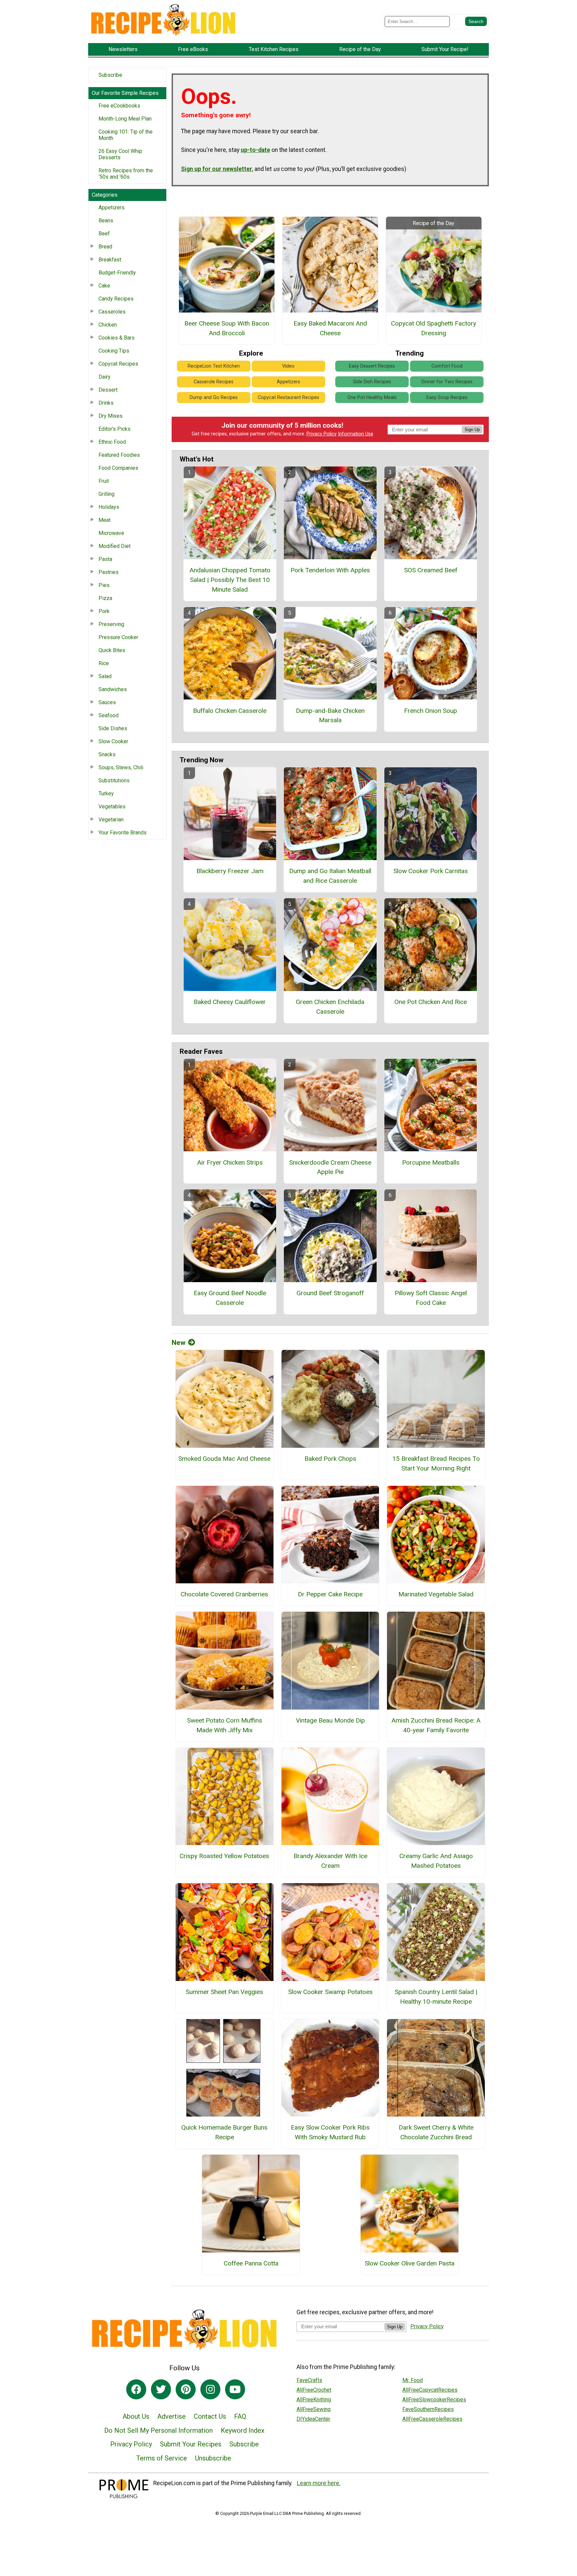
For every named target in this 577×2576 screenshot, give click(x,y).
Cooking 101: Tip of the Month (126, 135)
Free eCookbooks (119, 106)
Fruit (104, 481)
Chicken (108, 325)
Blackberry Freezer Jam (230, 871)
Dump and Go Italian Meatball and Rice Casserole (330, 876)
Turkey (106, 794)
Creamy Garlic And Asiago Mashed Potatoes (436, 1861)
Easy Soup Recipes (447, 398)
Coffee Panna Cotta (251, 2263)
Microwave (111, 533)
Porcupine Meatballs (431, 1162)
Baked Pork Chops (330, 1459)
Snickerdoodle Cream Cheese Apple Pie (330, 1167)
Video (288, 366)
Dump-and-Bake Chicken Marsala (330, 716)
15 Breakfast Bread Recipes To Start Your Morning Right (436, 1463)
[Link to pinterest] (186, 2389)
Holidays (109, 507)
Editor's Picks (115, 429)
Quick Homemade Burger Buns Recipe (224, 2132)
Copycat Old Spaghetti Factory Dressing (434, 328)
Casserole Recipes (214, 382)
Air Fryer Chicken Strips (230, 1162)
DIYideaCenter (313, 2419)
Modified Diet (115, 546)
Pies (104, 585)
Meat (105, 520)
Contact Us (210, 2416)
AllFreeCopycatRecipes (430, 2390)
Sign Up (472, 430)
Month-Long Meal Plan (125, 119)
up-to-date (255, 150)
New (178, 1343)
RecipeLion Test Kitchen (214, 366)
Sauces (107, 702)
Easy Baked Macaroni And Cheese (330, 328)
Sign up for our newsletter (217, 169)
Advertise (171, 2416)
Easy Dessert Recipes (372, 366)
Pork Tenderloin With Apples (330, 570)
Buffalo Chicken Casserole (230, 711)
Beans (106, 221)
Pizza (105, 598)
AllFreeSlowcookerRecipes (434, 2400)
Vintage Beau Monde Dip (330, 1720)
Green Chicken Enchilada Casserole (330, 1007)
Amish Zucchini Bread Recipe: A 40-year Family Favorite (436, 1725)
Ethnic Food (112, 442)
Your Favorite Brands (123, 833)
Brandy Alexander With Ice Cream (330, 1861)
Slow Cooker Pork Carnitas (431, 871)
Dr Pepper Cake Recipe (330, 1594)
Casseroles (112, 312)
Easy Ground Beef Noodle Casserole (230, 1298)
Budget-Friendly (117, 273)
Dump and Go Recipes (214, 398)
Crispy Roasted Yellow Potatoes (224, 1856)
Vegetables (112, 807)
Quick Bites (112, 650)
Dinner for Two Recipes (447, 382)
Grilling (107, 494)
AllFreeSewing (314, 2409)
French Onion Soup (431, 711)
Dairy (105, 377)
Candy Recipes (116, 299)
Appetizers (112, 208)
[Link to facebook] (136, 2389)
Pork (104, 611)
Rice (104, 663)
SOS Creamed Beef (431, 570)
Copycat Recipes (118, 364)
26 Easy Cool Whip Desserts (120, 154)
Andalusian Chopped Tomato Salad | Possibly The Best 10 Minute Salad (230, 580)
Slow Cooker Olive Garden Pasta (410, 2263)
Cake (104, 286)
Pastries (109, 572)
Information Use (356, 434)
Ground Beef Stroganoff (330, 1293)
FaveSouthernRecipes (428, 2409)
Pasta (105, 559)
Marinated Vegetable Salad (436, 1594)
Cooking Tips (114, 351)
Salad (105, 676)
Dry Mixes (111, 416)
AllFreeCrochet (314, 2390)
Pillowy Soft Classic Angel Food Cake (431, 1298)
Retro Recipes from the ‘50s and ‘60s (126, 174)
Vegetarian (111, 820)
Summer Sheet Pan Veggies (224, 1992)
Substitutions (114, 780)
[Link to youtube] (235, 2389)
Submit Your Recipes (191, 2444)
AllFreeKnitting (314, 2400)
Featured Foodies (119, 455)
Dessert (108, 390)
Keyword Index (243, 2430)
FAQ (240, 2416)
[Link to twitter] (161, 2389)
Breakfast (110, 260)
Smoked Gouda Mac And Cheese (224, 1459)
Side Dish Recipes (372, 382)
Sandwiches (113, 689)
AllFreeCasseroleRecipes (432, 2419)
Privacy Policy (322, 434)
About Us (136, 2416)
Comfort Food (447, 366)
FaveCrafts (309, 2380)
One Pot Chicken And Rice (431, 1002)
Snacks (107, 754)
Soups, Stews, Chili (121, 767)
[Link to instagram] (210, 2389)
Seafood (109, 715)
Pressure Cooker (118, 637)
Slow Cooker (113, 741)
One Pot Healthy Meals (372, 398)
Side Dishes (113, 728)
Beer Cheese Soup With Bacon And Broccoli (227, 328)
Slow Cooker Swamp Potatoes (330, 1992)
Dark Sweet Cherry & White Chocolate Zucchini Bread (436, 2132)
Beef (104, 234)
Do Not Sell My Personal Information (158, 2430)
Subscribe (110, 75)
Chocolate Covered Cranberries (224, 1594)
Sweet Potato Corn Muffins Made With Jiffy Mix (225, 1725)
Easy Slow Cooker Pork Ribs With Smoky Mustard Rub (330, 2132)
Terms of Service (162, 2458)
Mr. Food (413, 2380)
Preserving (111, 624)
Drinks (106, 403)
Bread (105, 247)
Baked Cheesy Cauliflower (230, 1002)
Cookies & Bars (117, 338)
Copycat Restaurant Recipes (288, 398)
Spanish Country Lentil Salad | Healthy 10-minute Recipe (436, 1997)
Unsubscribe (213, 2458)
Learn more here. (319, 2483)
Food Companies (118, 468)
